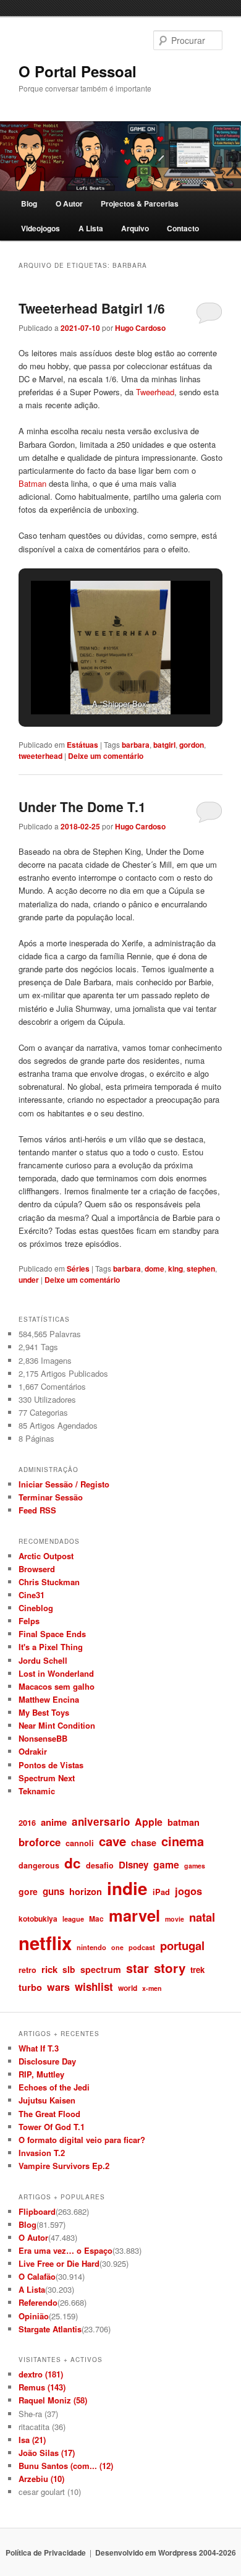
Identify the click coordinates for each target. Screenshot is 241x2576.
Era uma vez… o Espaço (66, 2250)
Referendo (38, 2302)
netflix (45, 1943)
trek (197, 1970)
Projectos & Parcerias (140, 203)
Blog (29, 203)
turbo (30, 1987)
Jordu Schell (43, 1660)
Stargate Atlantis (50, 2329)
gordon (192, 745)
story (170, 1968)
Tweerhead (155, 392)
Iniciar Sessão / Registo (64, 1484)
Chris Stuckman (49, 1582)
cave (112, 1841)
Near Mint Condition (57, 1725)
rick (49, 1969)
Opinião (34, 2316)
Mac (96, 1919)
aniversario (101, 1821)
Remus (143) (42, 2387)
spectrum (101, 1969)
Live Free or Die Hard (59, 2263)
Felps (29, 1621)
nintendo (91, 1947)
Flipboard (37, 2211)
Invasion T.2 (42, 2153)
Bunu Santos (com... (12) (66, 2466)
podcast (142, 1947)
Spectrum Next (47, 1778)
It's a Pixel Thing (51, 1647)
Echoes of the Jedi (54, 2087)
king (175, 1269)
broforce (40, 1842)
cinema (183, 1841)
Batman (32, 483)
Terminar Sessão (51, 1497)
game (166, 1864)
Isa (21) (32, 2440)
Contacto (183, 228)
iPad (161, 1892)
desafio (100, 1865)
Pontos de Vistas (51, 1765)
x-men (152, 1988)
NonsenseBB (43, 1738)
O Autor (69, 203)
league (73, 1919)
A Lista (91, 228)
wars (58, 1987)
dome (154, 1269)
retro (27, 1970)
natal (202, 1917)
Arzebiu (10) (41, 2479)
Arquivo (135, 228)
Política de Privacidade (46, 2552)
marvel (134, 1915)
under (29, 1280)
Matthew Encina (49, 1699)
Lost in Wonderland (56, 1673)
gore (28, 1891)
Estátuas (82, 745)
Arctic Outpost (46, 1556)
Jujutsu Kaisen (47, 2100)
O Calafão (37, 2276)
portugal (182, 1945)
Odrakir (33, 1751)
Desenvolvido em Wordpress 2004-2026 (166, 2552)
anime (54, 1822)
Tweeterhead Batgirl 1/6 (92, 308)
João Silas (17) (47, 2453)
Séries (78, 1269)
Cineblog (36, 1608)
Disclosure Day (47, 2061)
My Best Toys (44, 1712)
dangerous (39, 1865)
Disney (133, 1865)
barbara (136, 745)
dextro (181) (41, 2374)
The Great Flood (49, 2114)
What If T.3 (39, 2048)
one (117, 1947)
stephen (201, 1269)
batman (184, 1822)
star (137, 1968)
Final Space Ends (52, 1634)
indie (127, 1888)
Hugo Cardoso (140, 328)
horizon (86, 1891)
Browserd (37, 1569)
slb (69, 1969)
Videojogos (40, 228)
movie (175, 1919)
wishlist (94, 1987)
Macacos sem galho (57, 1686)
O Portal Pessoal (78, 71)
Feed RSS (37, 1510)
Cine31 (32, 1595)
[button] (92, 682)
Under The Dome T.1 (82, 807)
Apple (149, 1822)
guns (53, 1891)
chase (144, 1842)
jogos (188, 1891)
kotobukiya (38, 1919)
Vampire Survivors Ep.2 (64, 2166)
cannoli (80, 1843)
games (195, 1866)
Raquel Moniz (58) (53, 2400)
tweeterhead (40, 756)
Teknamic (37, 1791)
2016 (27, 1822)
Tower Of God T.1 (52, 2127)
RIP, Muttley (41, 2074)
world (128, 1988)
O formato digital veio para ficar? (82, 2140)
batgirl (164, 745)
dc (73, 1863)
